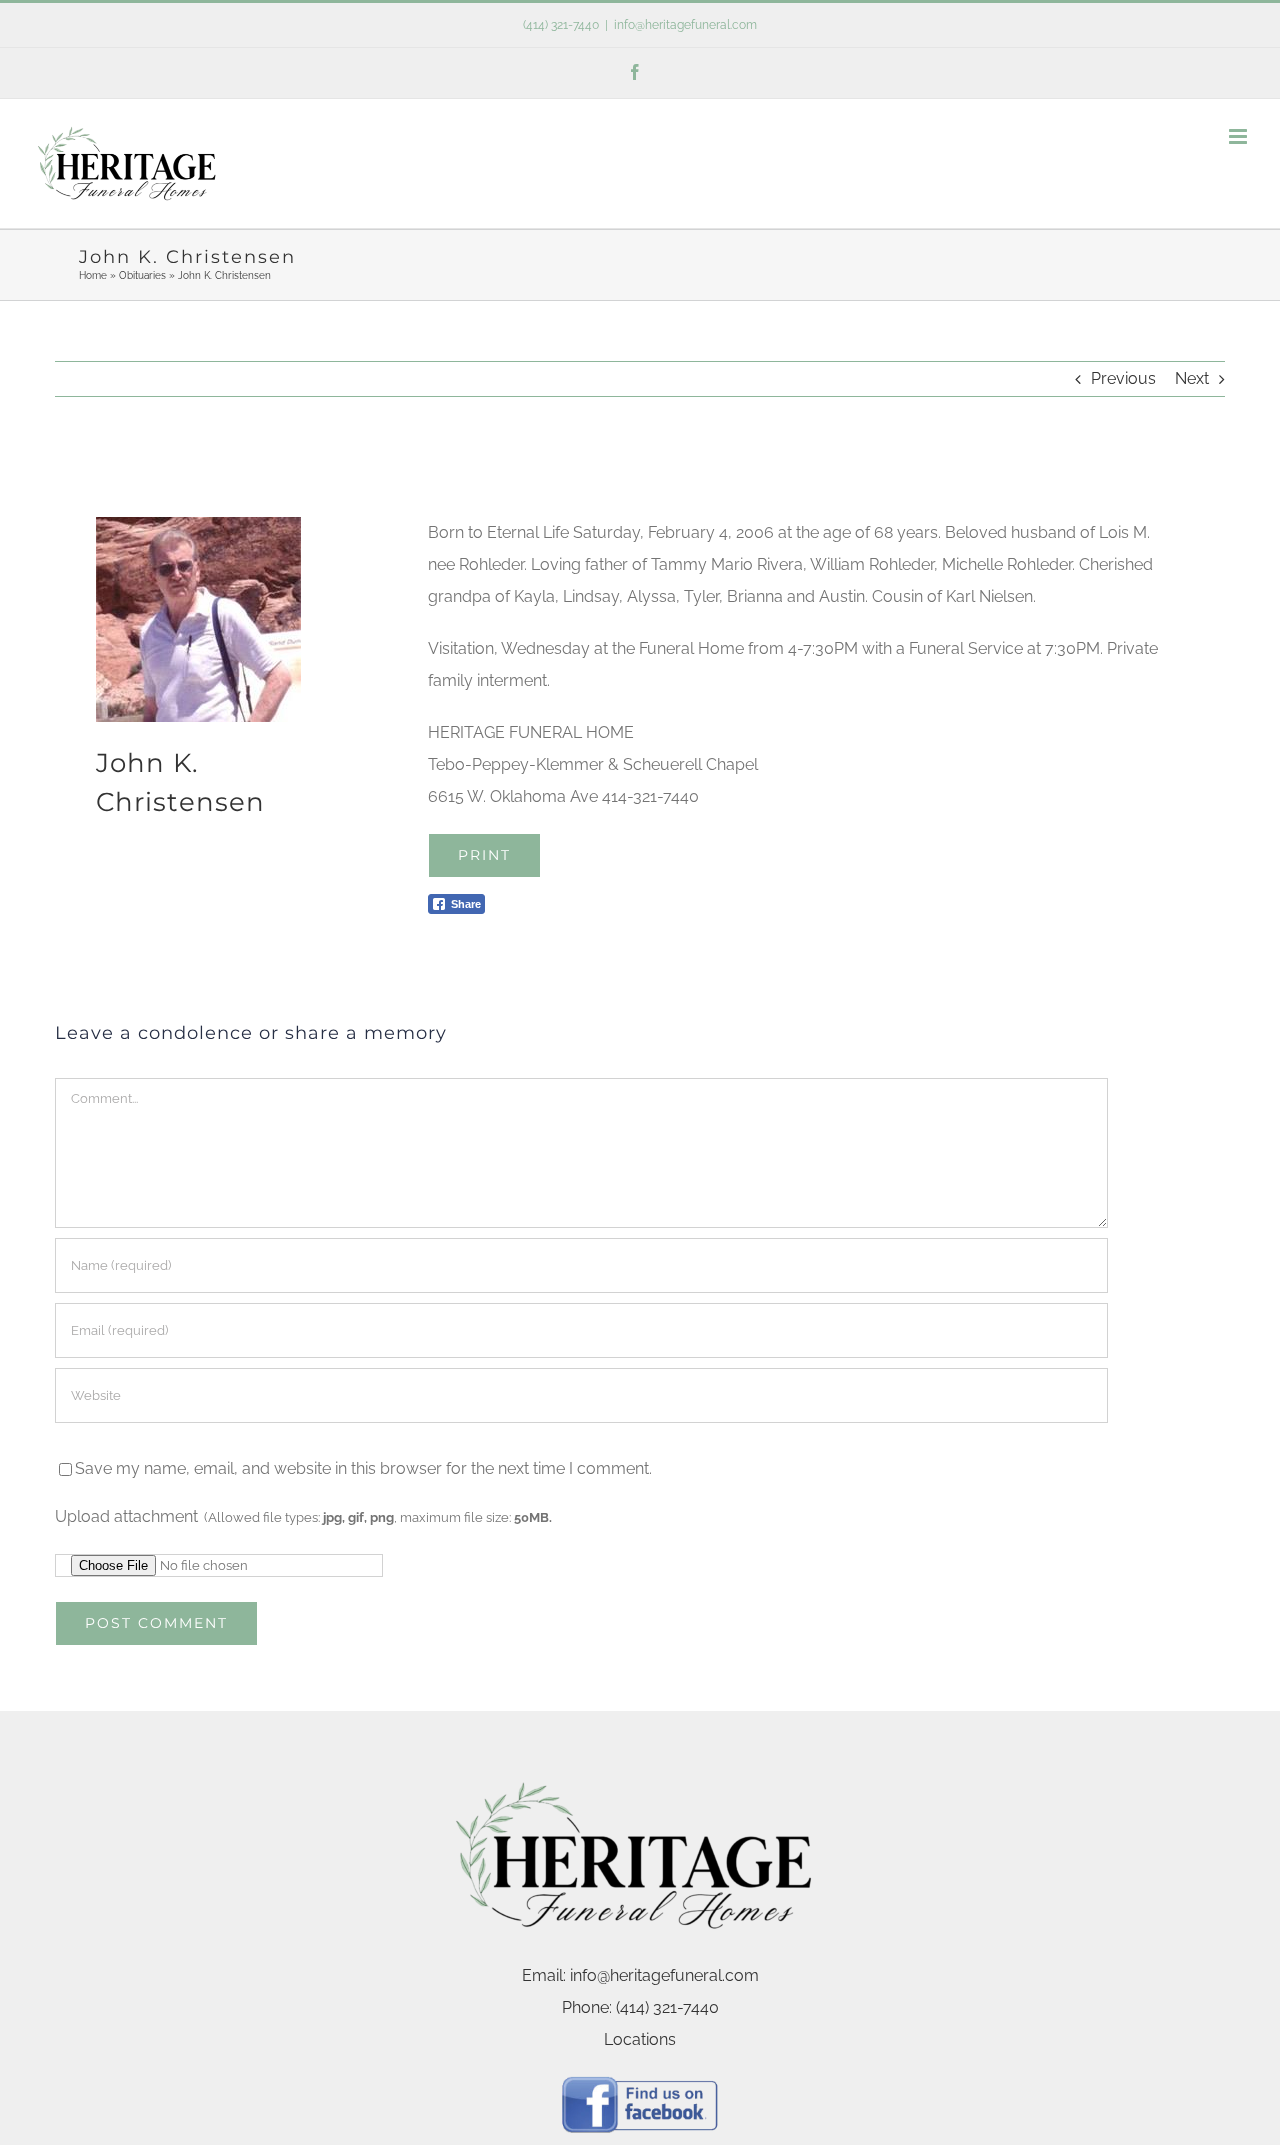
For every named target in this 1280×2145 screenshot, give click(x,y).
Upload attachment (303, 1516)
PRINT (484, 855)
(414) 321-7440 (561, 25)
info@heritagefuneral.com (685, 25)
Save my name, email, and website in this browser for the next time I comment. (363, 1468)
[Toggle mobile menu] (1239, 136)
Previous (1123, 378)
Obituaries (142, 275)
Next (1192, 378)
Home (93, 275)
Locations (640, 2039)
